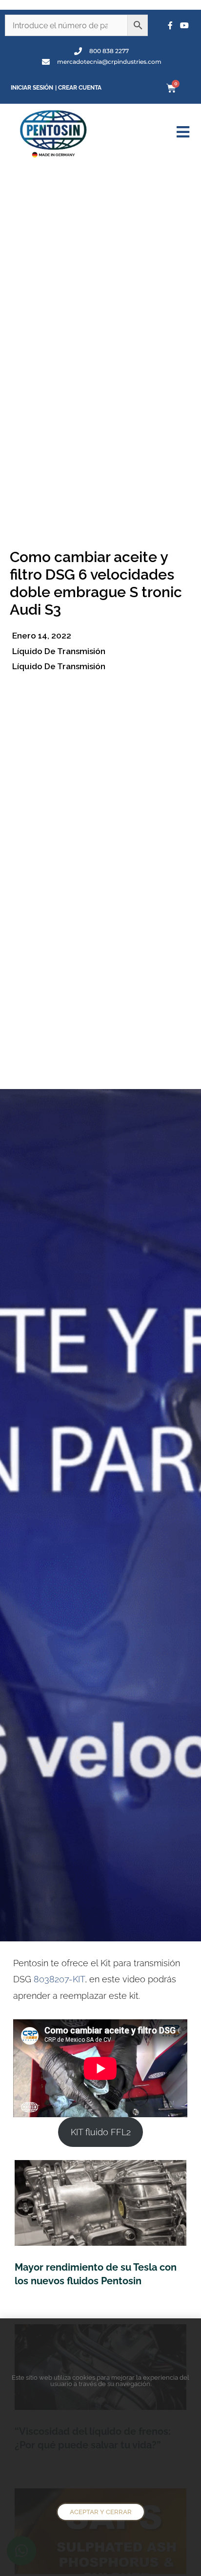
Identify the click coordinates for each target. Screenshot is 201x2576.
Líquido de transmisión (59, 651)
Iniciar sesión (32, 88)
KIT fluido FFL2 (101, 2132)
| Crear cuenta (78, 88)
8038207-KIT (59, 1979)
